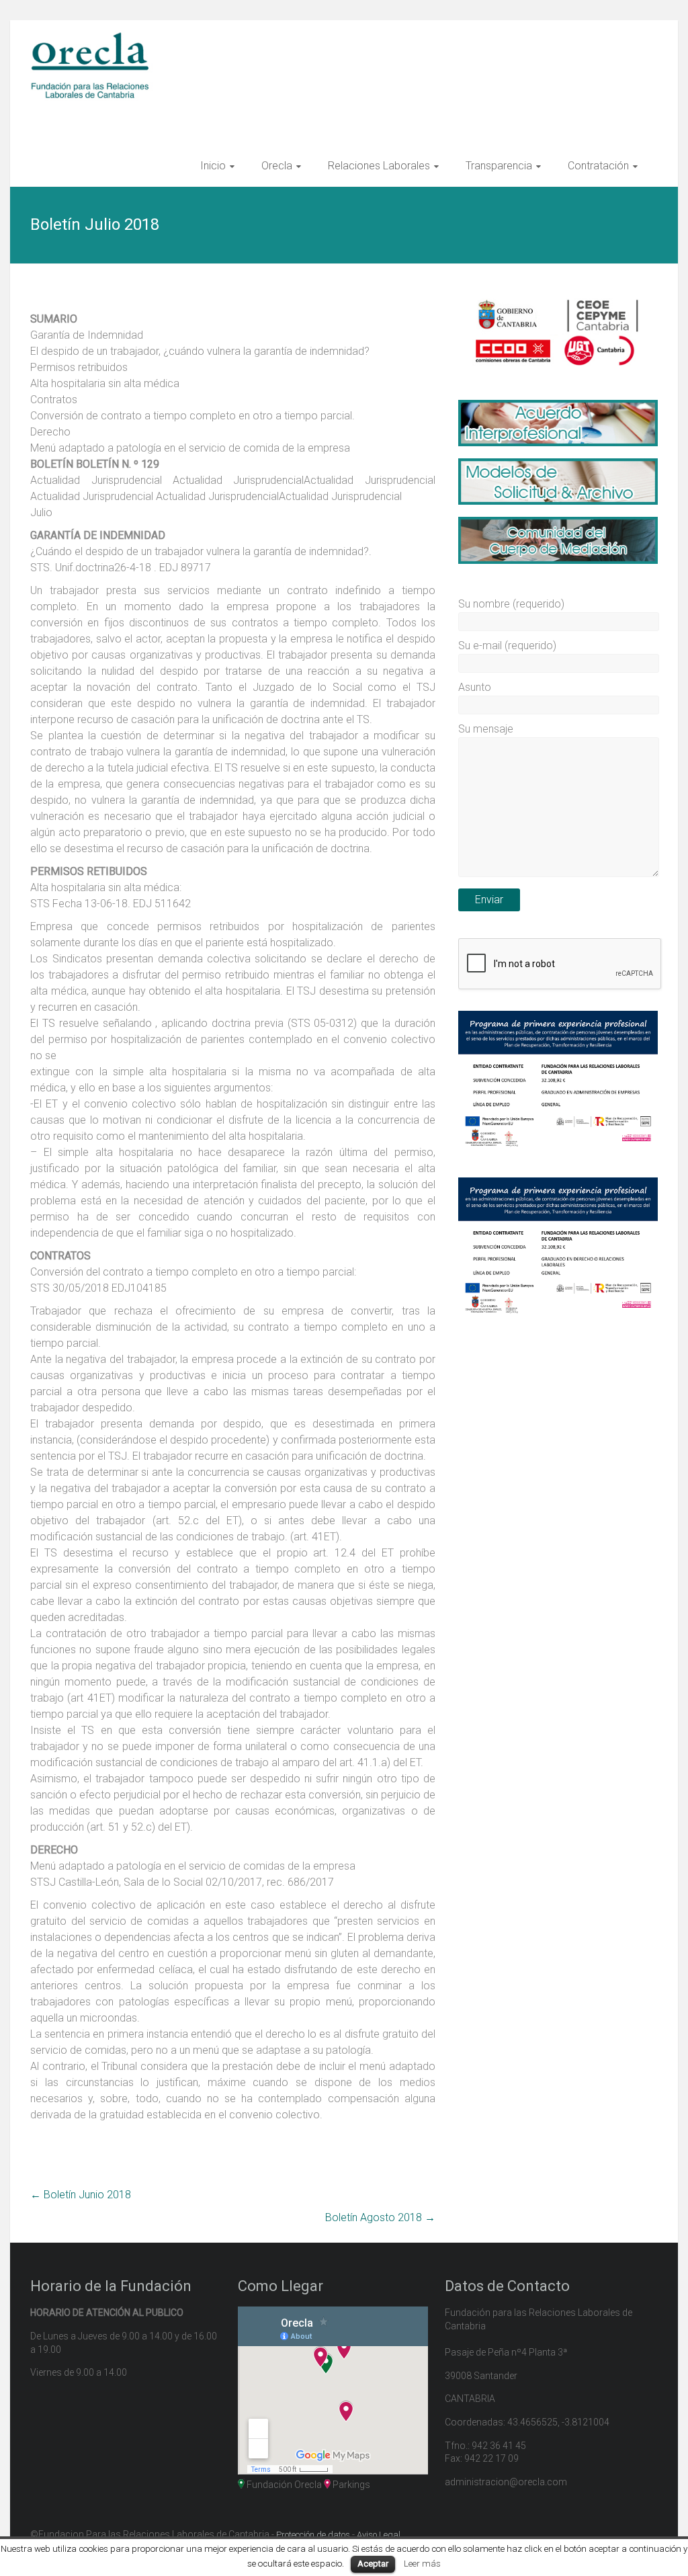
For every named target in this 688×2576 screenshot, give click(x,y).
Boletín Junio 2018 (81, 2195)
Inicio (213, 166)
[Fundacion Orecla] (94, 38)
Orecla (277, 166)
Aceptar (373, 2564)
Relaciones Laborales (379, 166)
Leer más (422, 2564)
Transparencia (499, 166)
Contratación (598, 166)
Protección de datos (313, 2535)
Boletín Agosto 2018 (380, 2217)
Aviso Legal (379, 2535)
